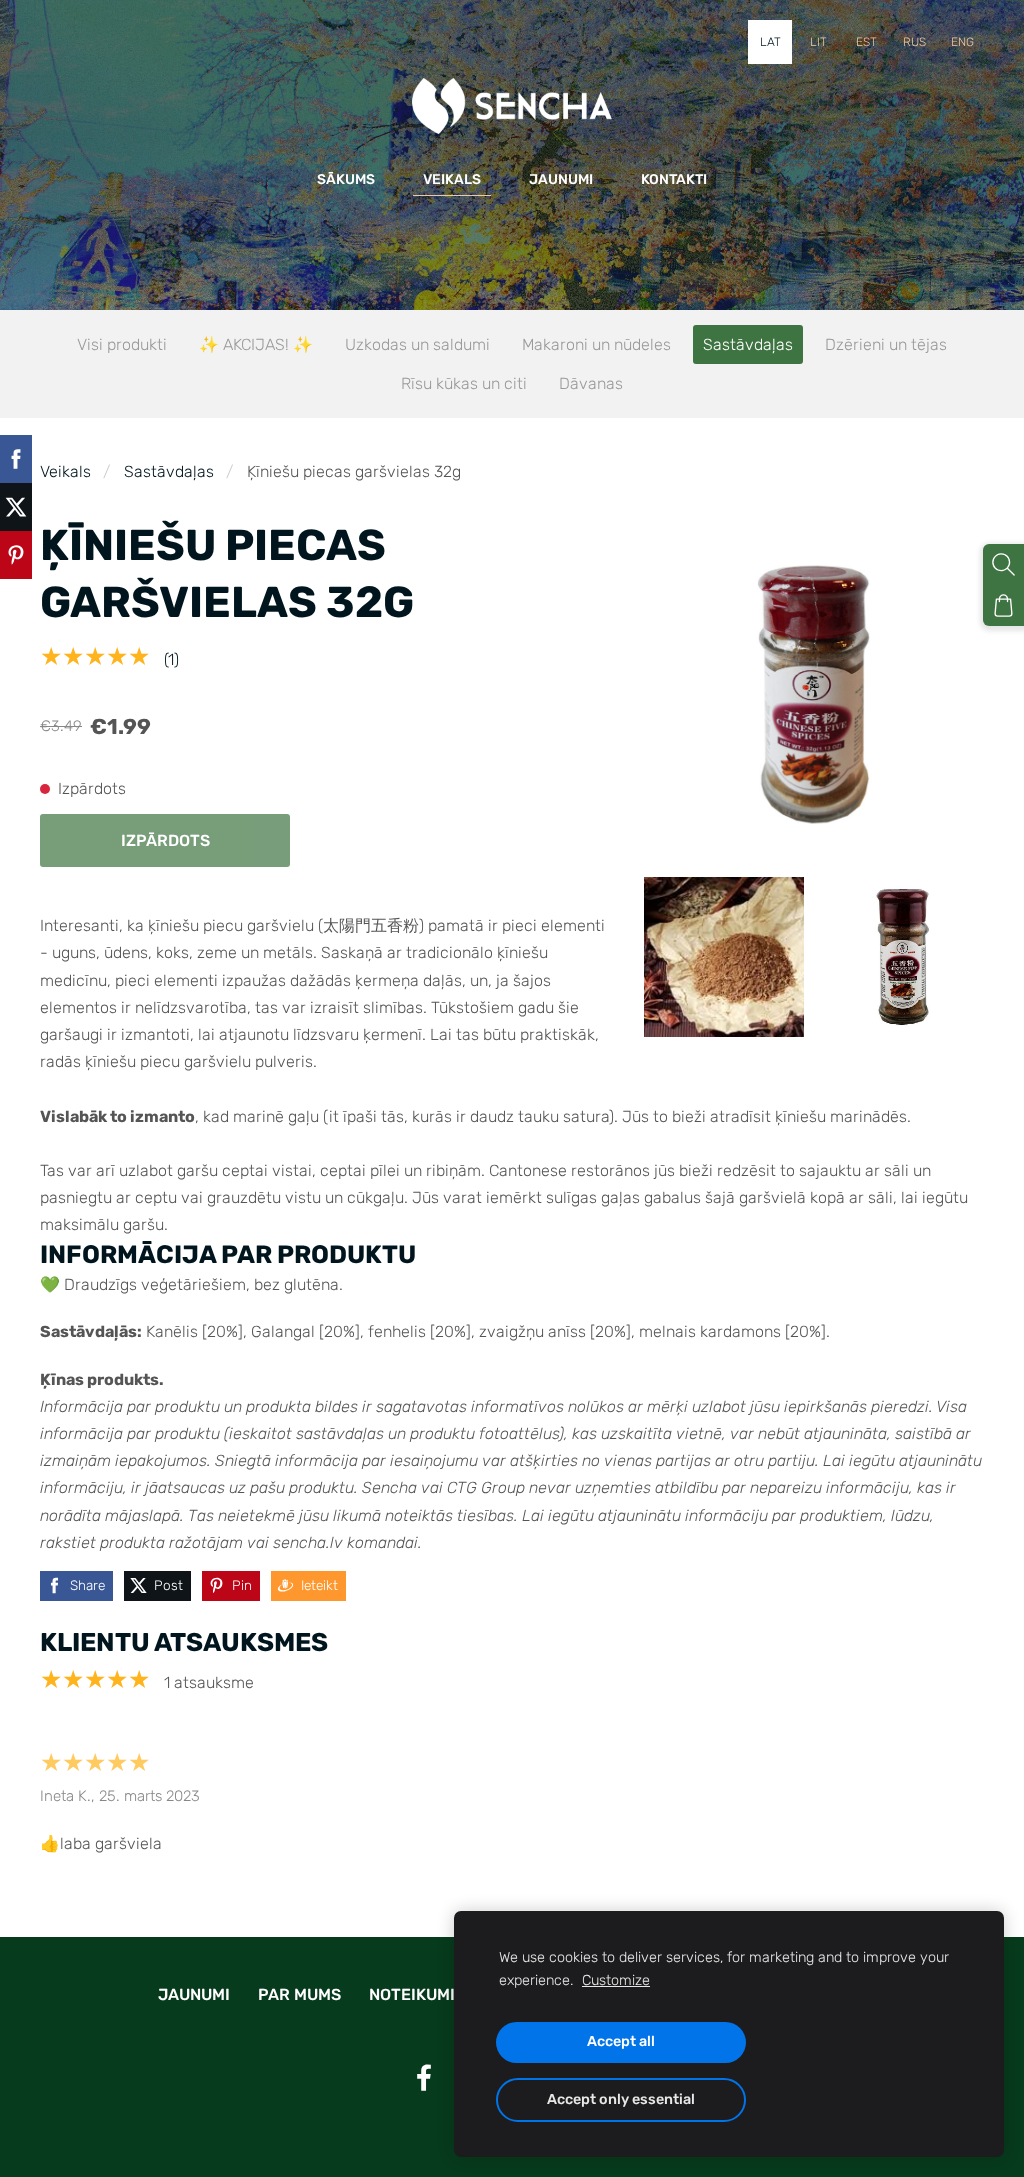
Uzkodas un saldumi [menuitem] (417, 344)
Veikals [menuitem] (452, 179)
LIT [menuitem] (818, 42)
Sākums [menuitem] (346, 179)
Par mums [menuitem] (299, 1994)
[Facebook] (424, 2077)
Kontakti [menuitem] (674, 179)
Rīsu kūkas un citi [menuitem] (464, 383)
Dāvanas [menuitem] (591, 383)
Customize (616, 1980)
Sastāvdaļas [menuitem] (748, 344)
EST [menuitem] (866, 42)
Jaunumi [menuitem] (561, 179)
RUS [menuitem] (914, 42)
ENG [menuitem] (962, 42)
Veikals (65, 471)
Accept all (621, 2041)
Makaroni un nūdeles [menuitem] (596, 344)
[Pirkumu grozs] (1003, 605)
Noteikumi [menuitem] (412, 1994)
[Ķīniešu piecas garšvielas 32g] (724, 957)
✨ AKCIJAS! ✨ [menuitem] (256, 344)
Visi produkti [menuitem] (122, 344)
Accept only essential (621, 2099)
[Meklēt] (1003, 564)
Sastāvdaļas (169, 471)
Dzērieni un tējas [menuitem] (886, 344)
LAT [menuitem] (770, 42)
